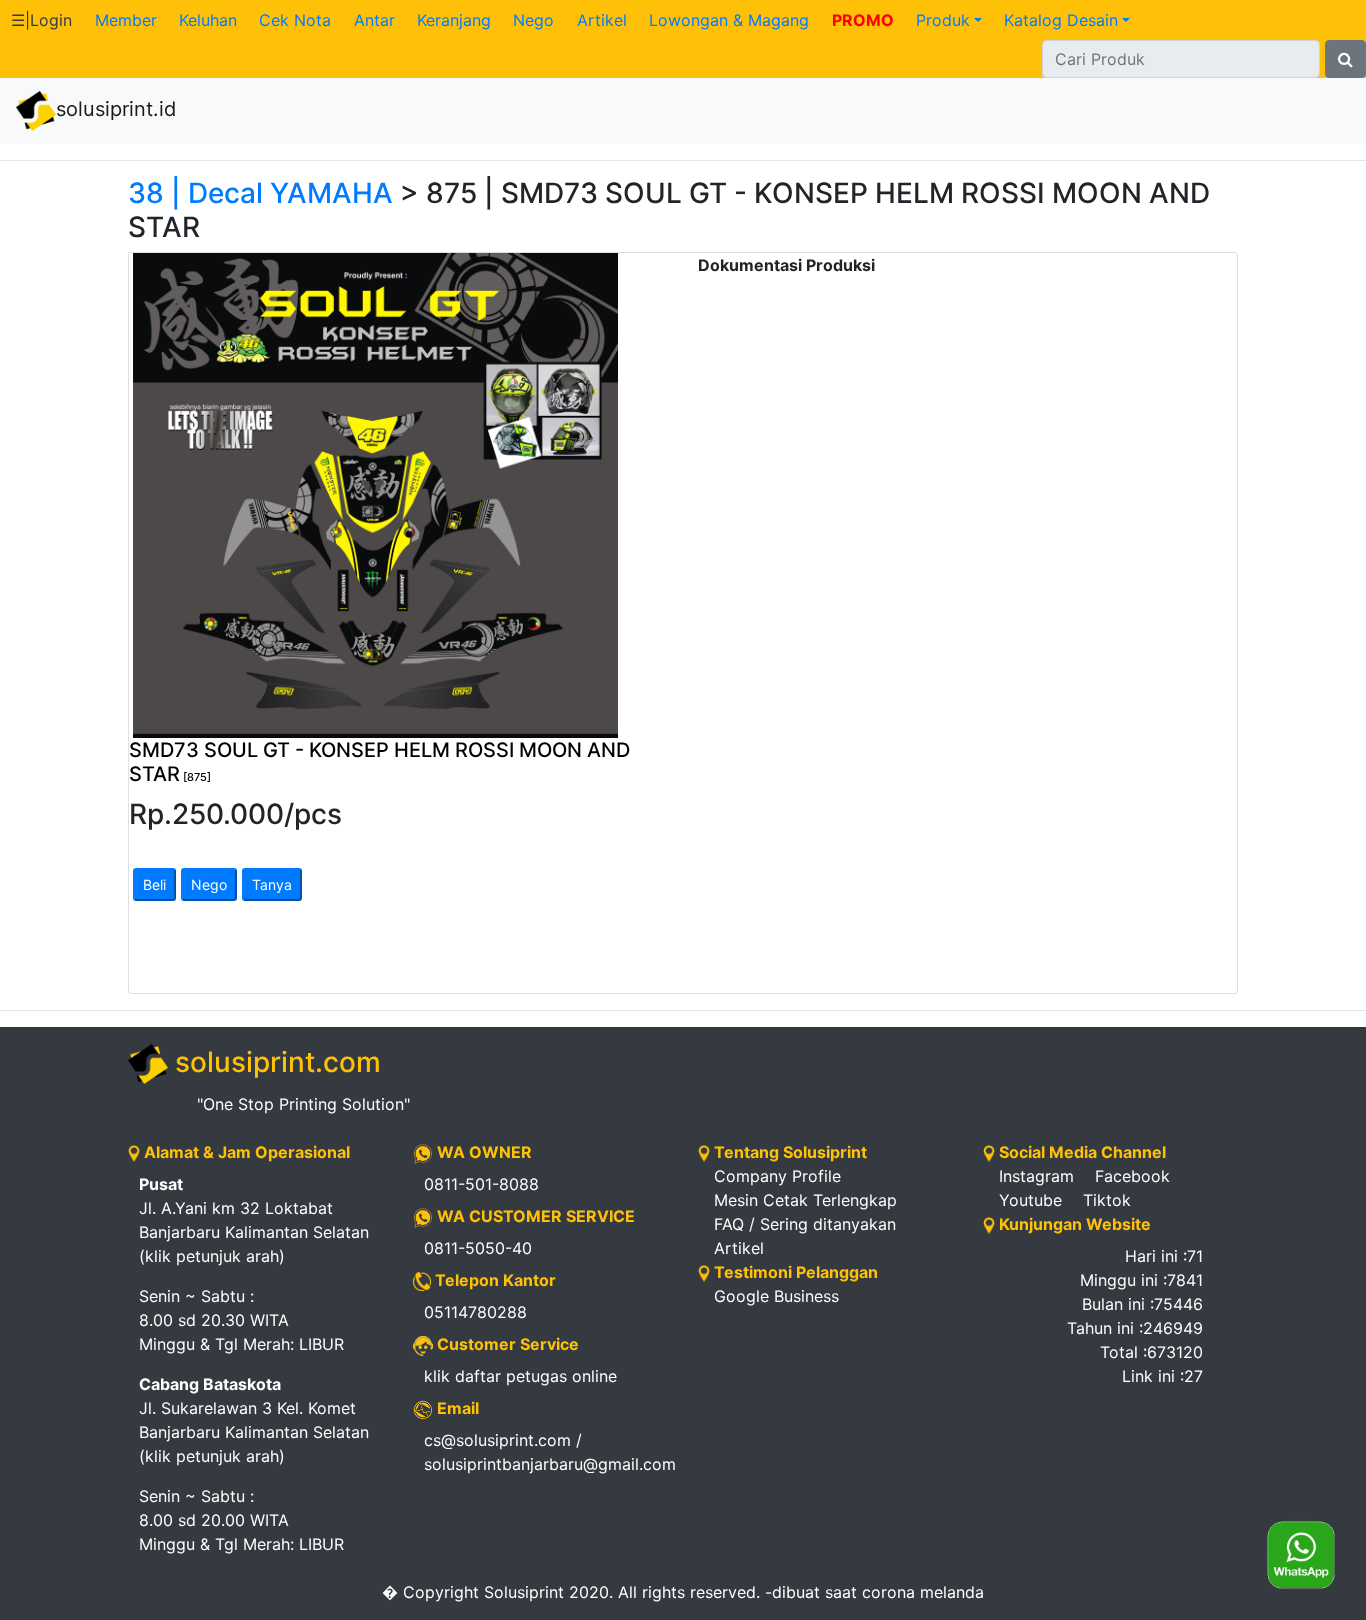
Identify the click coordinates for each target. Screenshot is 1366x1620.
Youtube (1030, 1200)
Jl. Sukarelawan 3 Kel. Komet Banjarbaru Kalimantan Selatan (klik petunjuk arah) (254, 1420)
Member (126, 20)
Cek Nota (295, 20)
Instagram (1036, 1176)
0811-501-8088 (481, 1184)
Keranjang (454, 20)
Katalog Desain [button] (1061, 20)
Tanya (272, 884)
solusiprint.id (116, 109)
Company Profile (777, 1176)
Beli (154, 884)
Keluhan (208, 20)
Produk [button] (943, 20)
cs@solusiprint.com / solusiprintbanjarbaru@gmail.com (546, 1452)
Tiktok (1107, 1200)
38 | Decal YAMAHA (260, 193)
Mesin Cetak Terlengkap (805, 1200)
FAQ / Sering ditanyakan (805, 1224)
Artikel (602, 20)
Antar (374, 20)
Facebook (1132, 1176)
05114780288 (475, 1312)
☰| (41, 20)
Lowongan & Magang (729, 20)
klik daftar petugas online (520, 1376)
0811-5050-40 (478, 1248)
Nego (533, 20)
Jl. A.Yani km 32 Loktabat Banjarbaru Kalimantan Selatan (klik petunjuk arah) (254, 1220)
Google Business (776, 1296)
